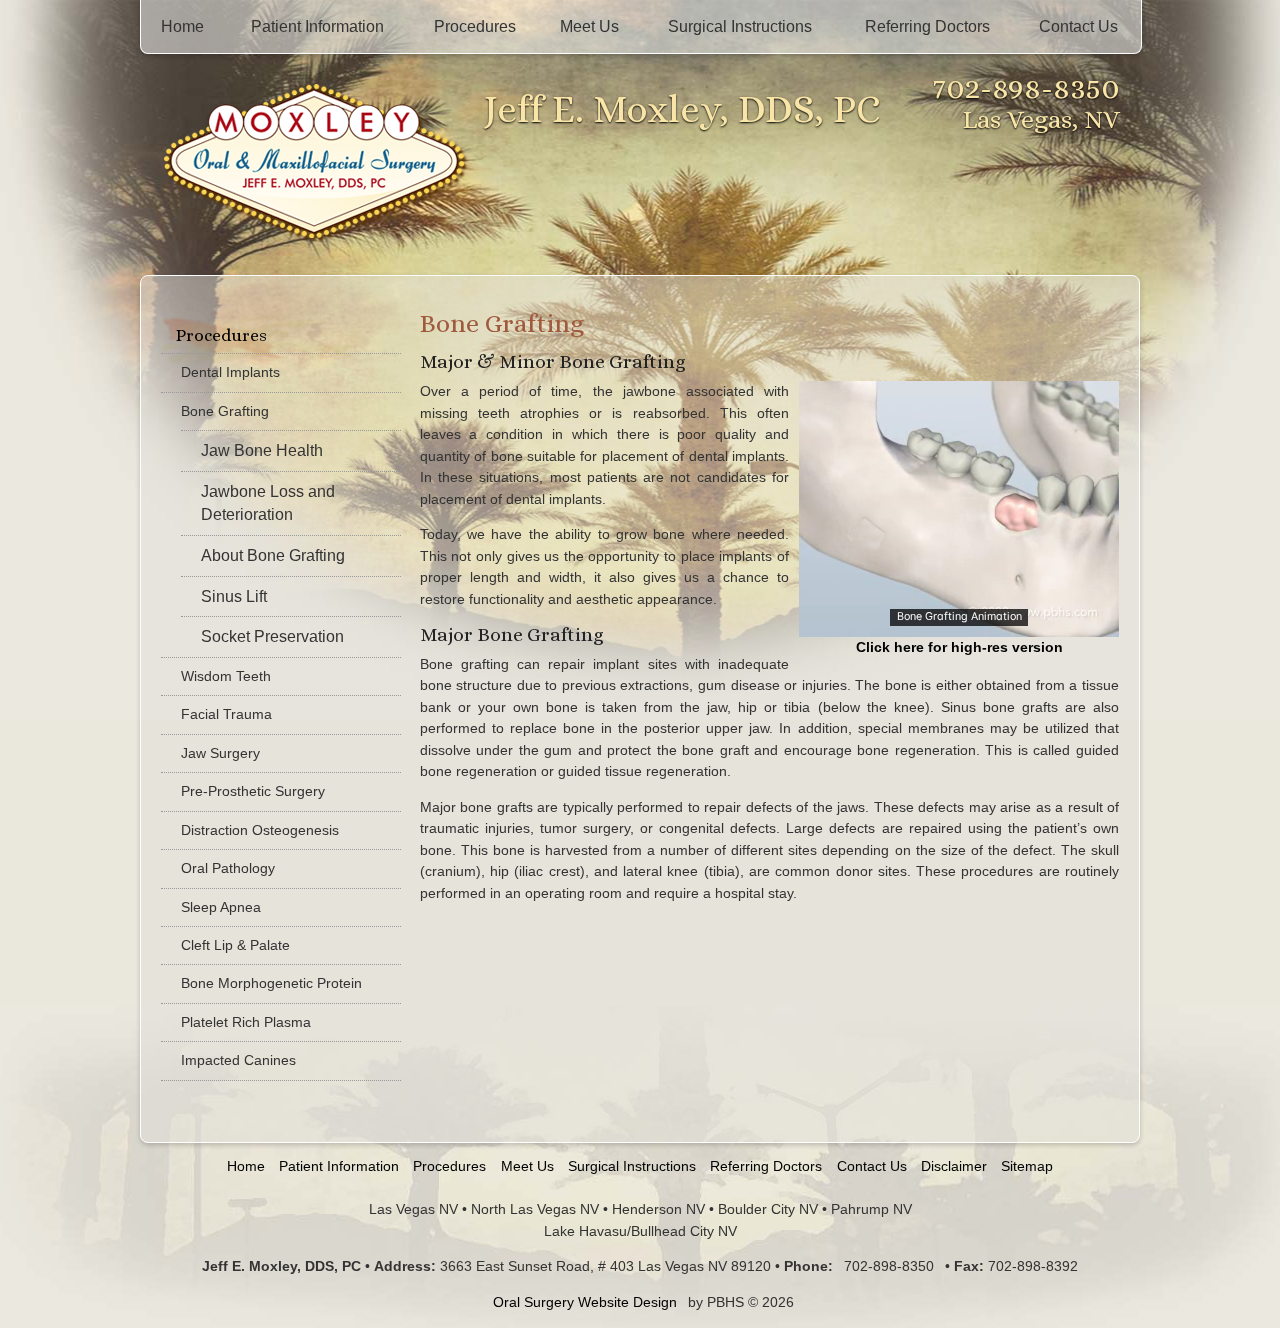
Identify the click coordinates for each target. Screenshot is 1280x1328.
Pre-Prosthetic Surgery (253, 791)
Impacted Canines (238, 1060)
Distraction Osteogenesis (260, 830)
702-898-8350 (1026, 87)
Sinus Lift (234, 596)
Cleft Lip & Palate (235, 945)
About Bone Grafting (273, 555)
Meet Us (589, 26)
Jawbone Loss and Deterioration (268, 503)
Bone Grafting (225, 411)
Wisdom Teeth (226, 676)
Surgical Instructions (740, 26)
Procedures (475, 26)
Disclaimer (954, 1166)
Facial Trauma (226, 714)
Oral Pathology (228, 868)
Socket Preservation (272, 636)
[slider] (958, 621)
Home (182, 26)
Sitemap (1027, 1166)
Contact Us (1078, 26)
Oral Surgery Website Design (585, 1302)
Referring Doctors (927, 26)
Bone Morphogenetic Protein (271, 983)
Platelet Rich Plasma (246, 1022)
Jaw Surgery (220, 753)
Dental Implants (230, 372)
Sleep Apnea (221, 907)
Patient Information (317, 26)
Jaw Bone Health (262, 450)
